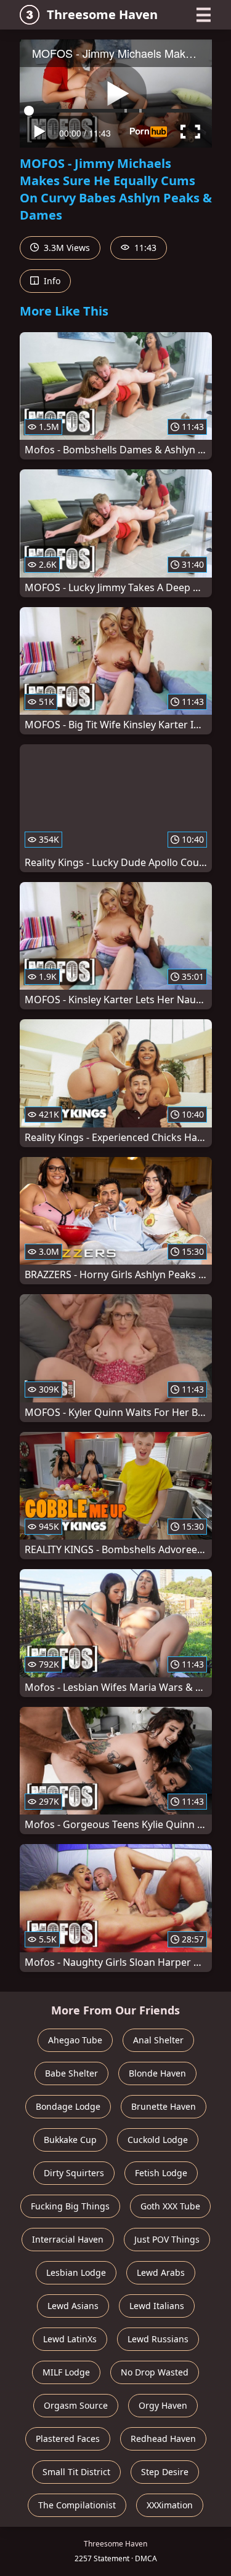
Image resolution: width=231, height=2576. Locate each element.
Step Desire (165, 2472)
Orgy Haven (163, 2405)
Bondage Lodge (68, 2106)
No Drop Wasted (155, 2372)
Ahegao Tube (75, 2040)
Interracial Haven (68, 2239)
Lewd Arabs (161, 2272)
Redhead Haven (163, 2439)
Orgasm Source (76, 2405)
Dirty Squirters (74, 2173)
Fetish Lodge (161, 2173)
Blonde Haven (157, 2073)
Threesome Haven (102, 14)
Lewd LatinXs (70, 2339)
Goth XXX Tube (170, 2206)
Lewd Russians (158, 2339)
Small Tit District (76, 2472)
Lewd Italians (157, 2306)
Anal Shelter (158, 2040)
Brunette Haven (164, 2106)
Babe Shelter (71, 2073)
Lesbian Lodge (76, 2272)
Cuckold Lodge (158, 2140)
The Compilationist (77, 2505)
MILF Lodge (66, 2372)
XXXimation (170, 2505)
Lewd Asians (73, 2306)
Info (51, 281)
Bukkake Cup (70, 2140)
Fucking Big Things (70, 2206)
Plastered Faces (68, 2439)
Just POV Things (167, 2239)
